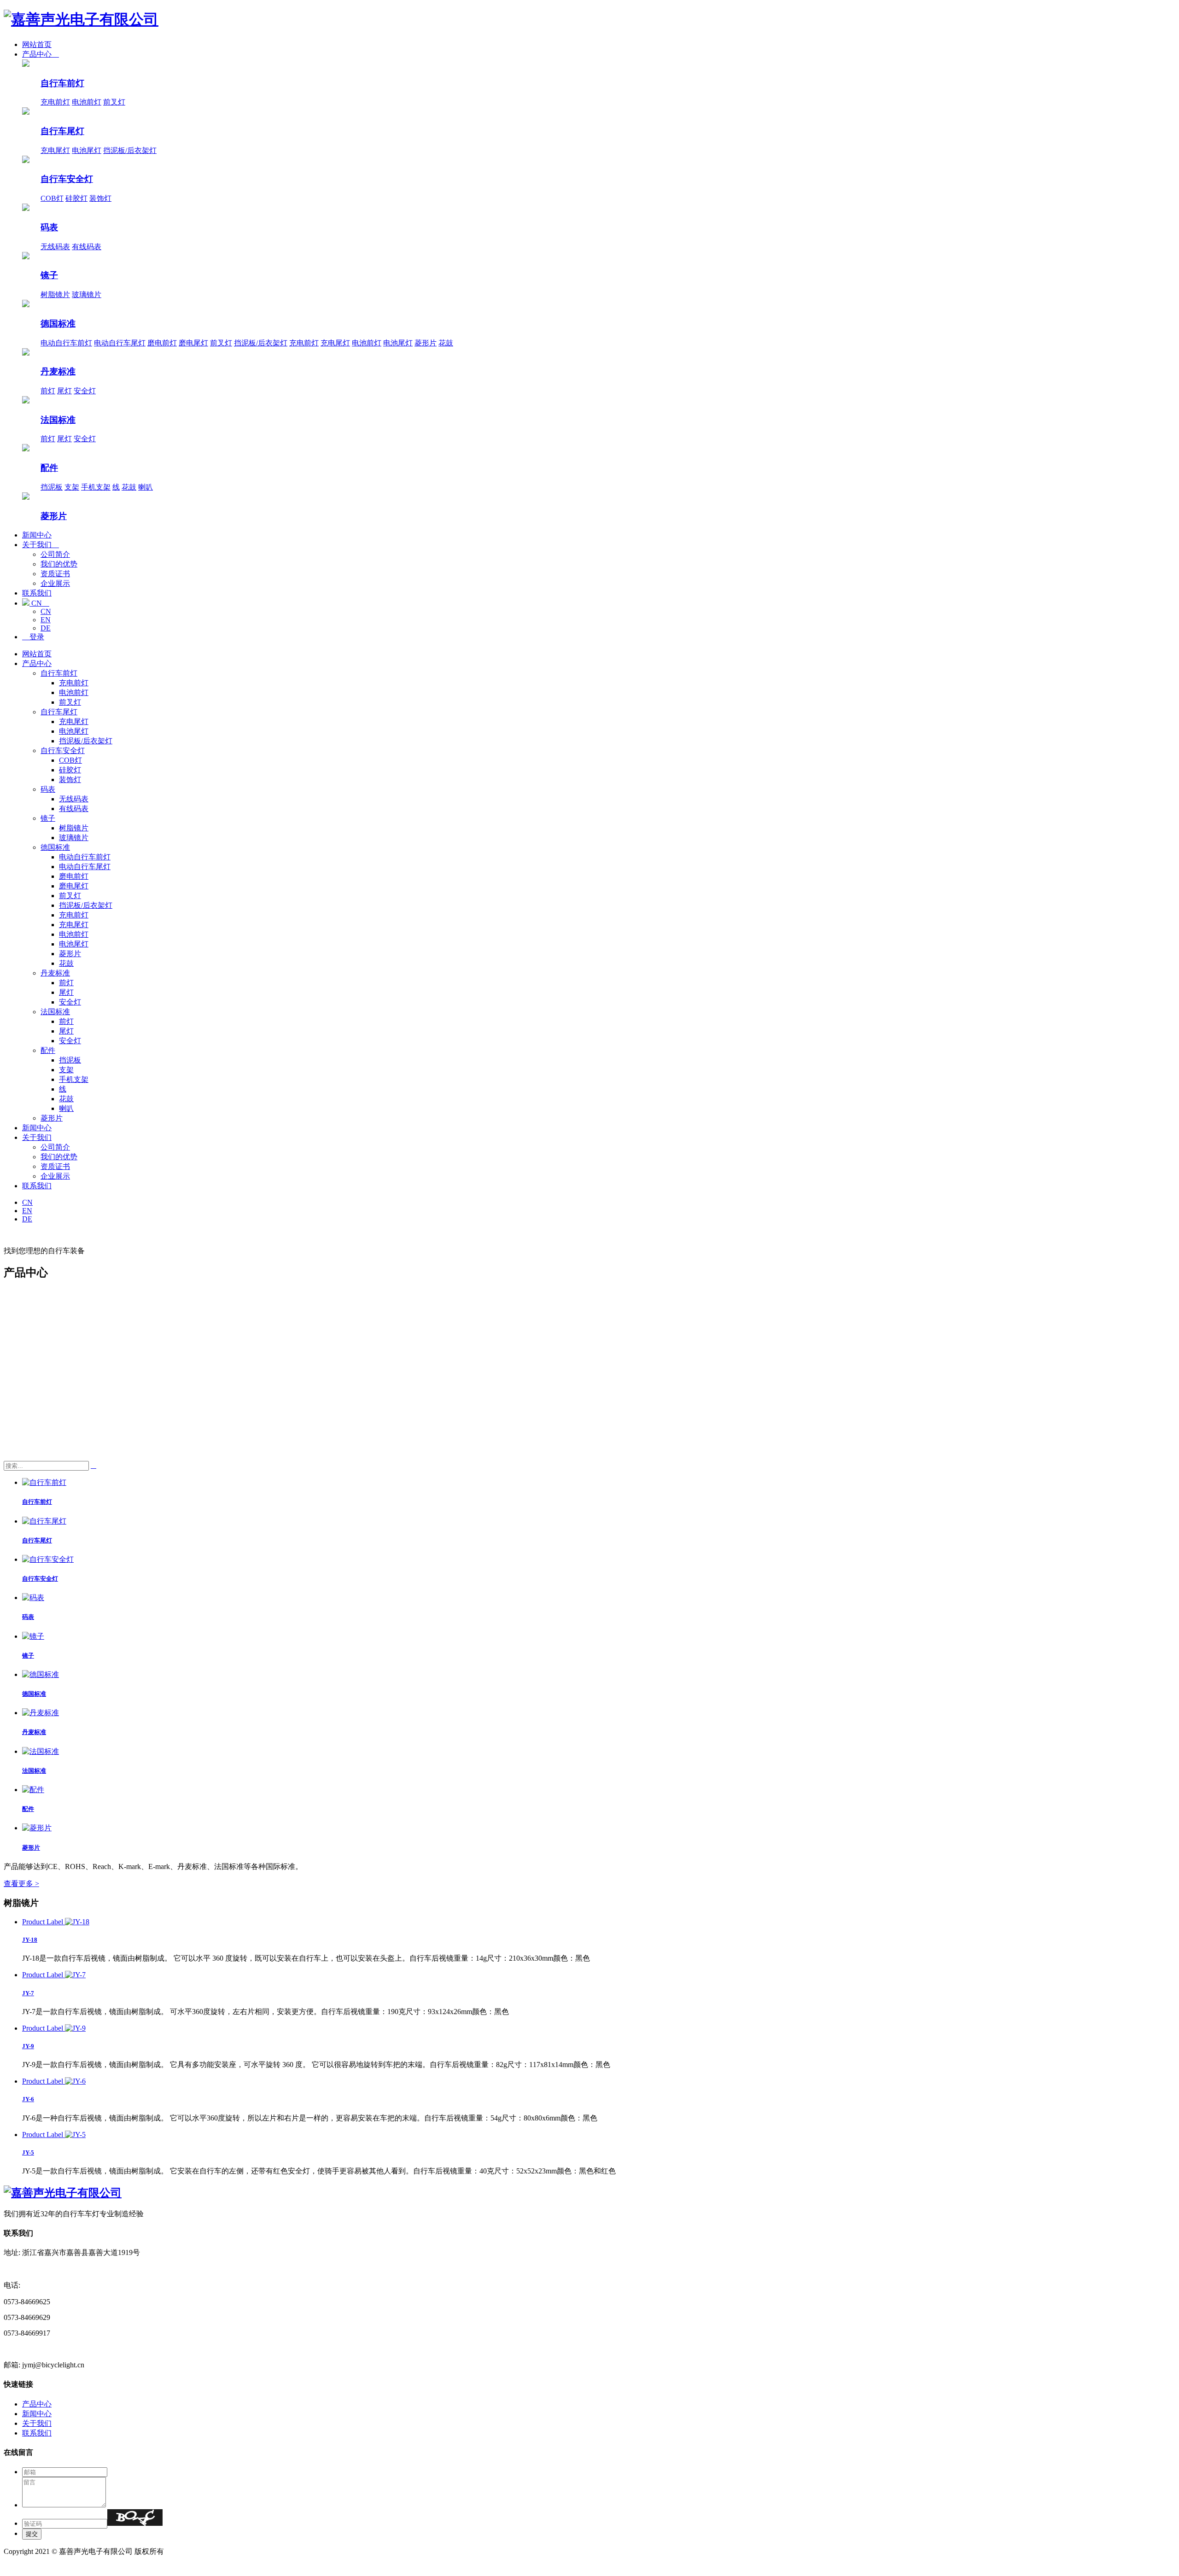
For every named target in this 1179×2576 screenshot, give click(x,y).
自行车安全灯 (67, 179)
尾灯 (64, 391)
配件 (49, 468)
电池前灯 (87, 102)
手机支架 (96, 487)
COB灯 (52, 198)
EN (46, 620)
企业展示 (55, 583)
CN (39, 603)
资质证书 (55, 574)
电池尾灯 (87, 150)
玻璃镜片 (87, 295)
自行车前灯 (62, 83)
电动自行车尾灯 (120, 343)
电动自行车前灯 (66, 343)
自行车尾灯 (62, 131)
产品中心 (41, 54)
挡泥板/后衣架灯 (130, 150)
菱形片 (426, 343)
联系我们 (37, 593)
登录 (33, 637)
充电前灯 (55, 102)
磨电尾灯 (193, 343)
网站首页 (37, 44)
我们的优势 (59, 564)
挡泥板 (52, 487)
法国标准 (58, 420)
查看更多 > (21, 1884)
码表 (49, 227)
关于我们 (41, 545)
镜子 (49, 275)
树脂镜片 (55, 295)
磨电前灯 (162, 343)
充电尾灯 (55, 150)
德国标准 (58, 324)
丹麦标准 (58, 371)
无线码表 (55, 247)
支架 (72, 487)
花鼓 (446, 343)
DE (46, 628)
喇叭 (146, 487)
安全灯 (85, 391)
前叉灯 (114, 102)
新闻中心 (37, 535)
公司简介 (55, 554)
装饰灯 (100, 198)
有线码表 (87, 247)
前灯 (48, 391)
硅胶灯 (76, 198)
